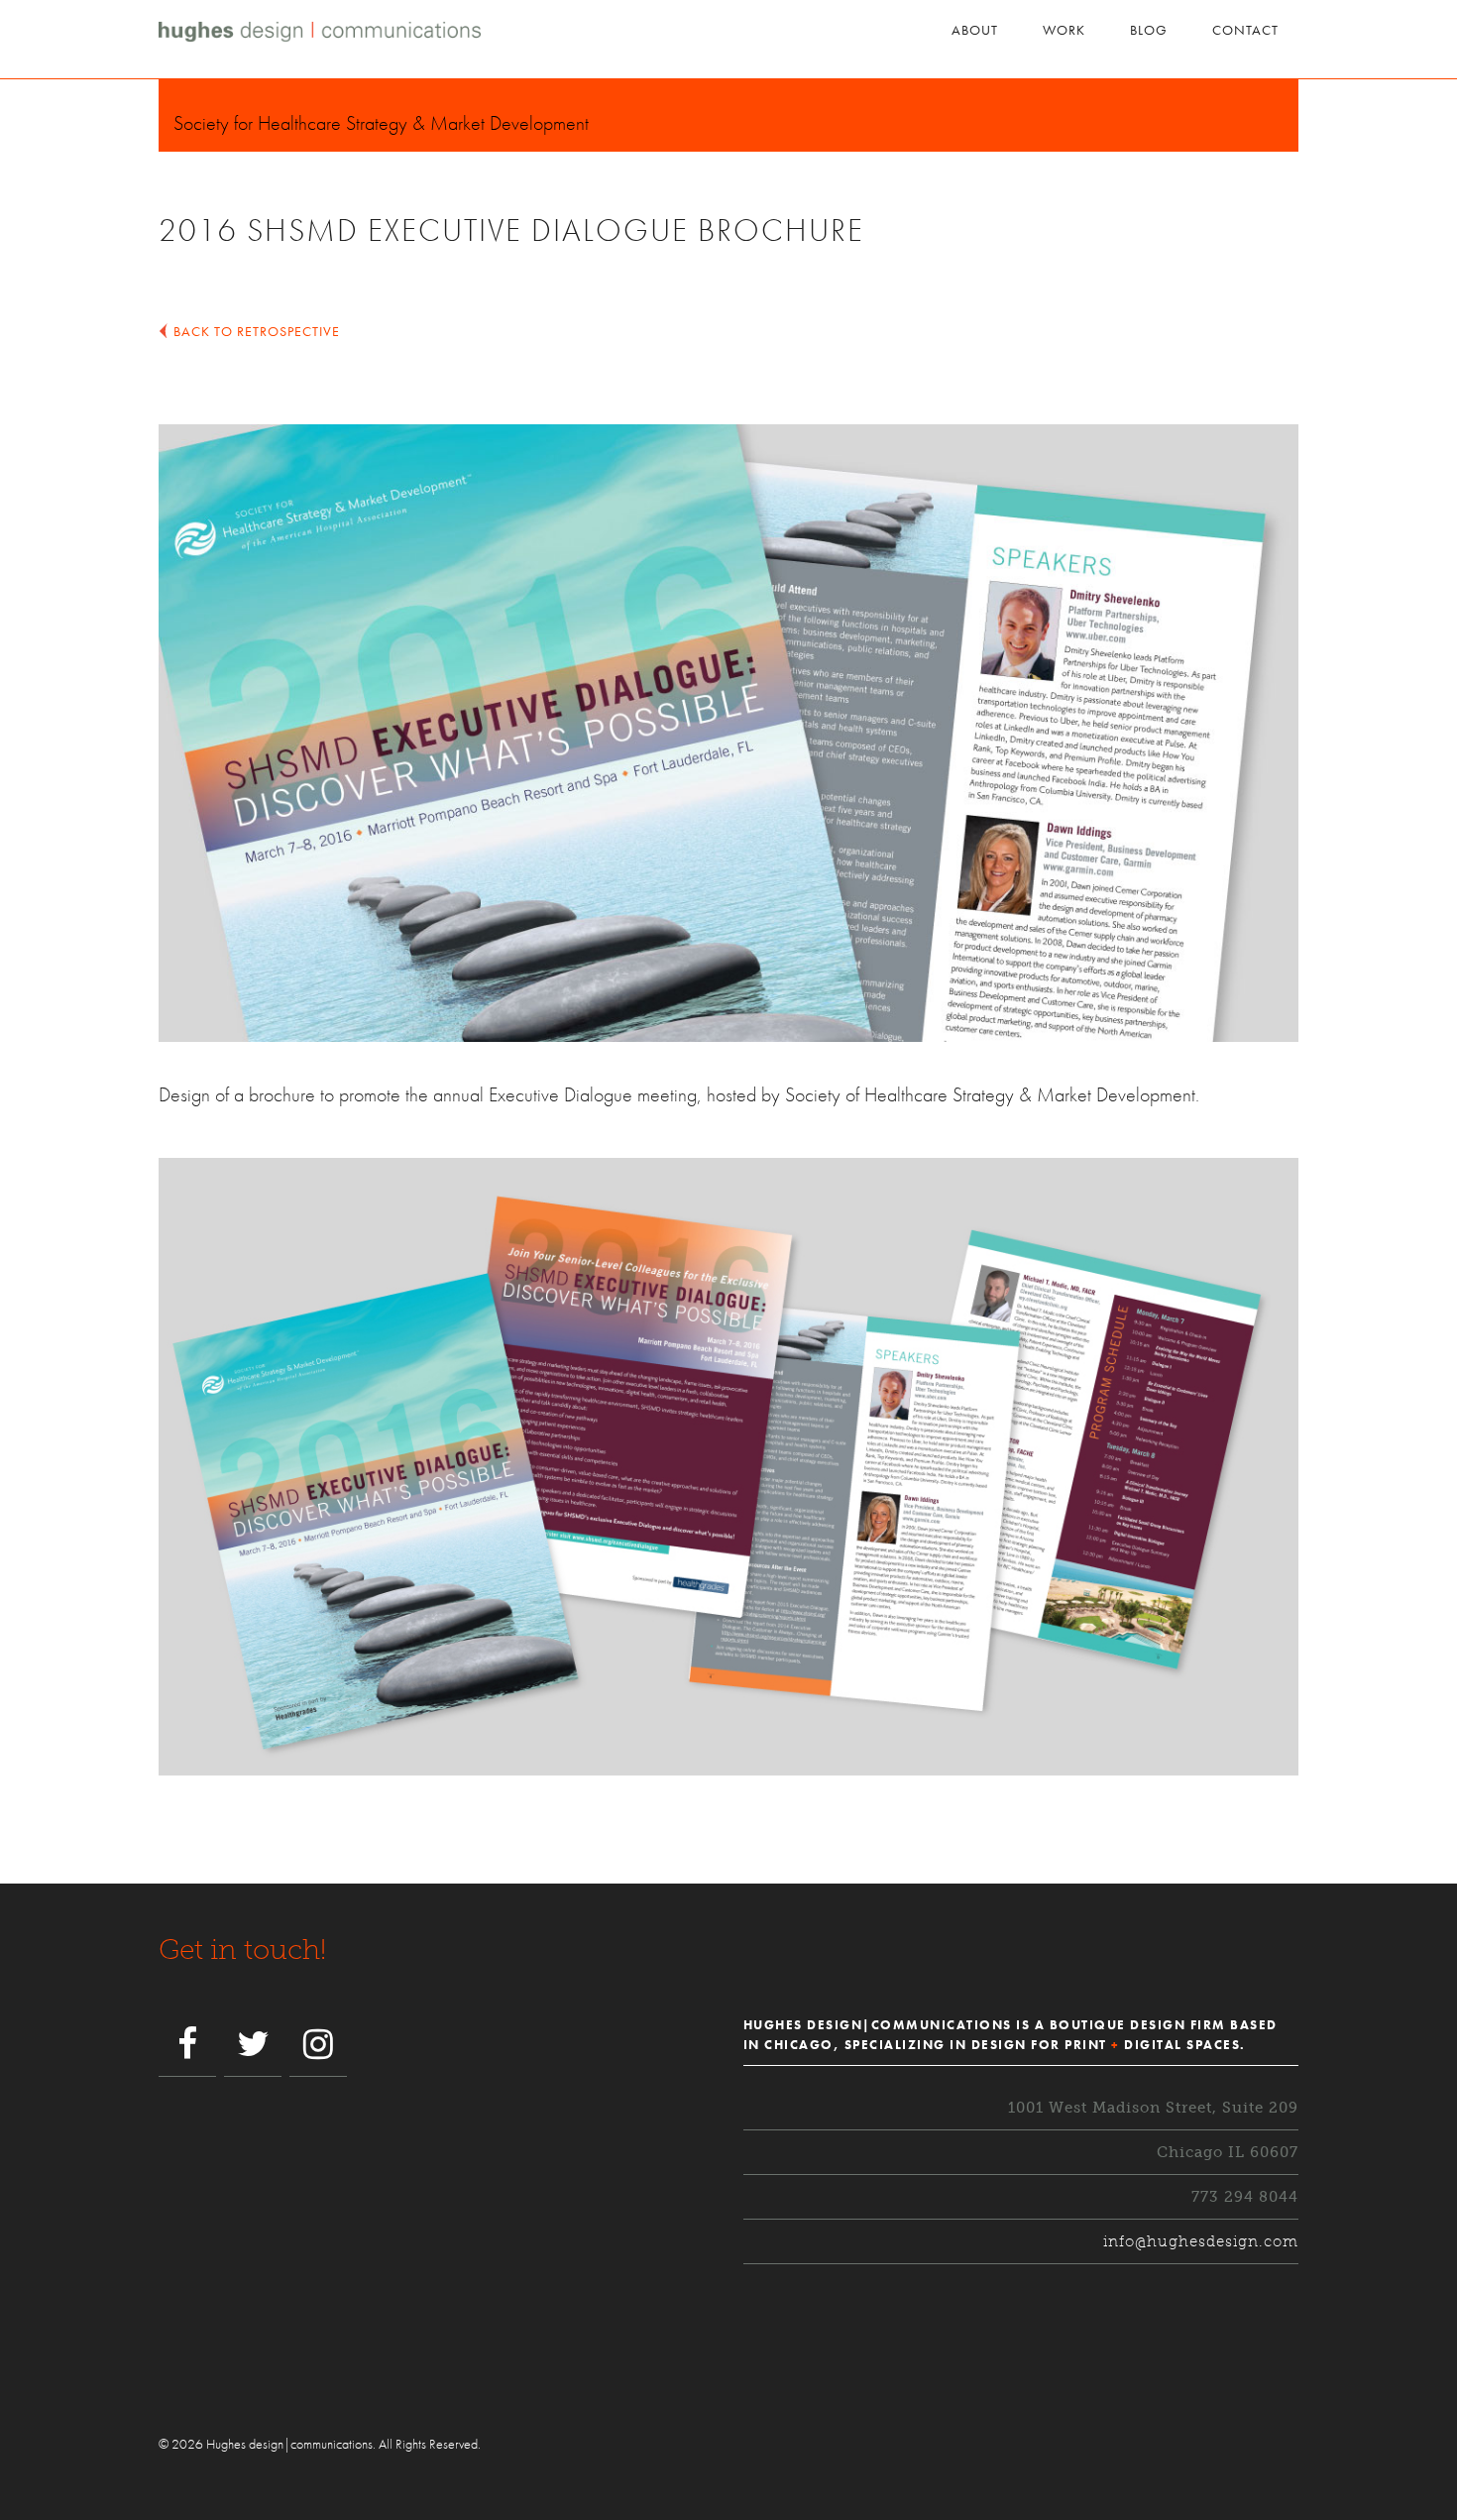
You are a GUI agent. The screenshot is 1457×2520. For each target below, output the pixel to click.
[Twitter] (253, 2046)
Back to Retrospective (257, 331)
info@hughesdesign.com (1201, 2241)
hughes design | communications (369, 40)
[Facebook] (187, 2046)
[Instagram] (318, 2046)
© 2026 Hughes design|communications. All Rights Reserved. (320, 2444)
